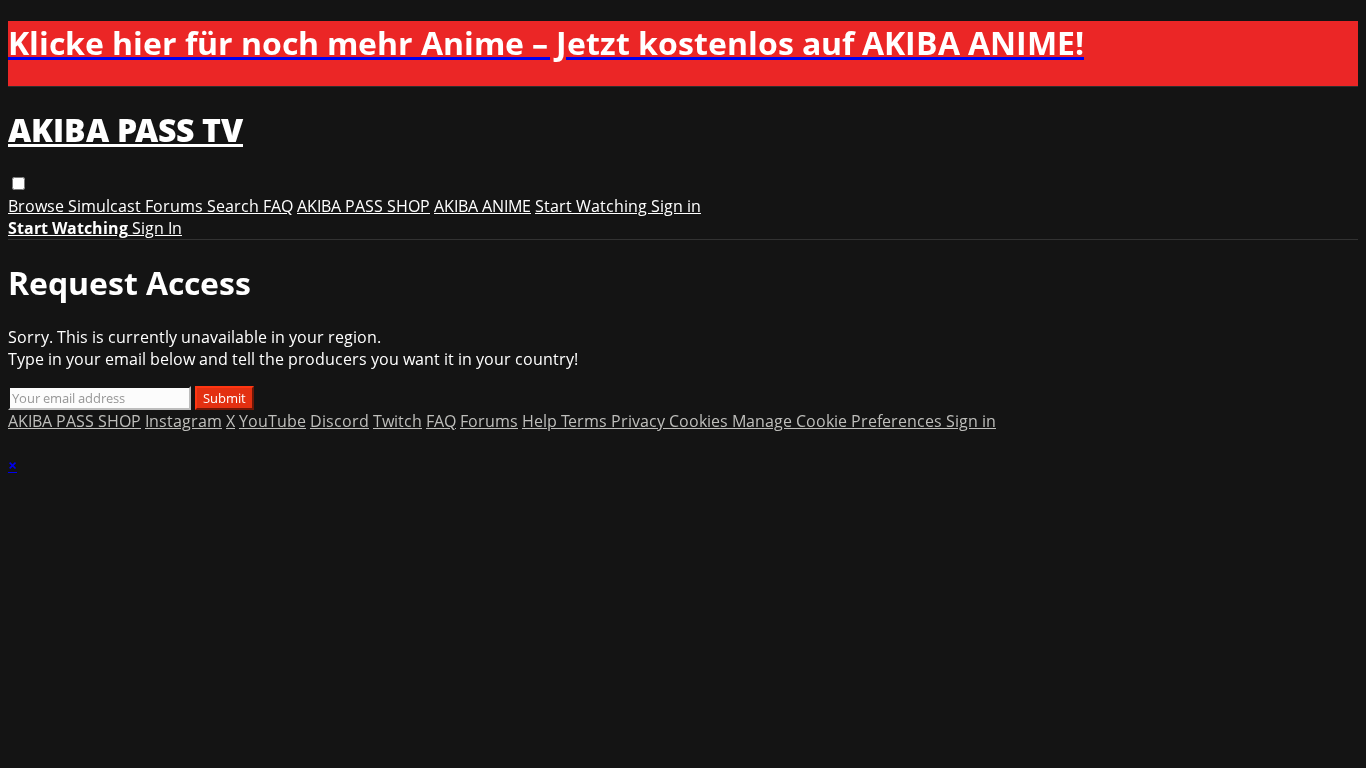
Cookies (700, 421)
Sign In (157, 228)
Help (541, 421)
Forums (176, 206)
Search (235, 206)
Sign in (676, 206)
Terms (586, 421)
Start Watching (593, 206)
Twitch (397, 421)
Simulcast (106, 206)
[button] (18, 183)
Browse (38, 206)
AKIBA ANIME (482, 206)
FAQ (278, 206)
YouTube (272, 421)
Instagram (183, 421)
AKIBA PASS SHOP (363, 206)
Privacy (640, 421)
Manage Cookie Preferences (839, 421)
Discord (339, 421)
